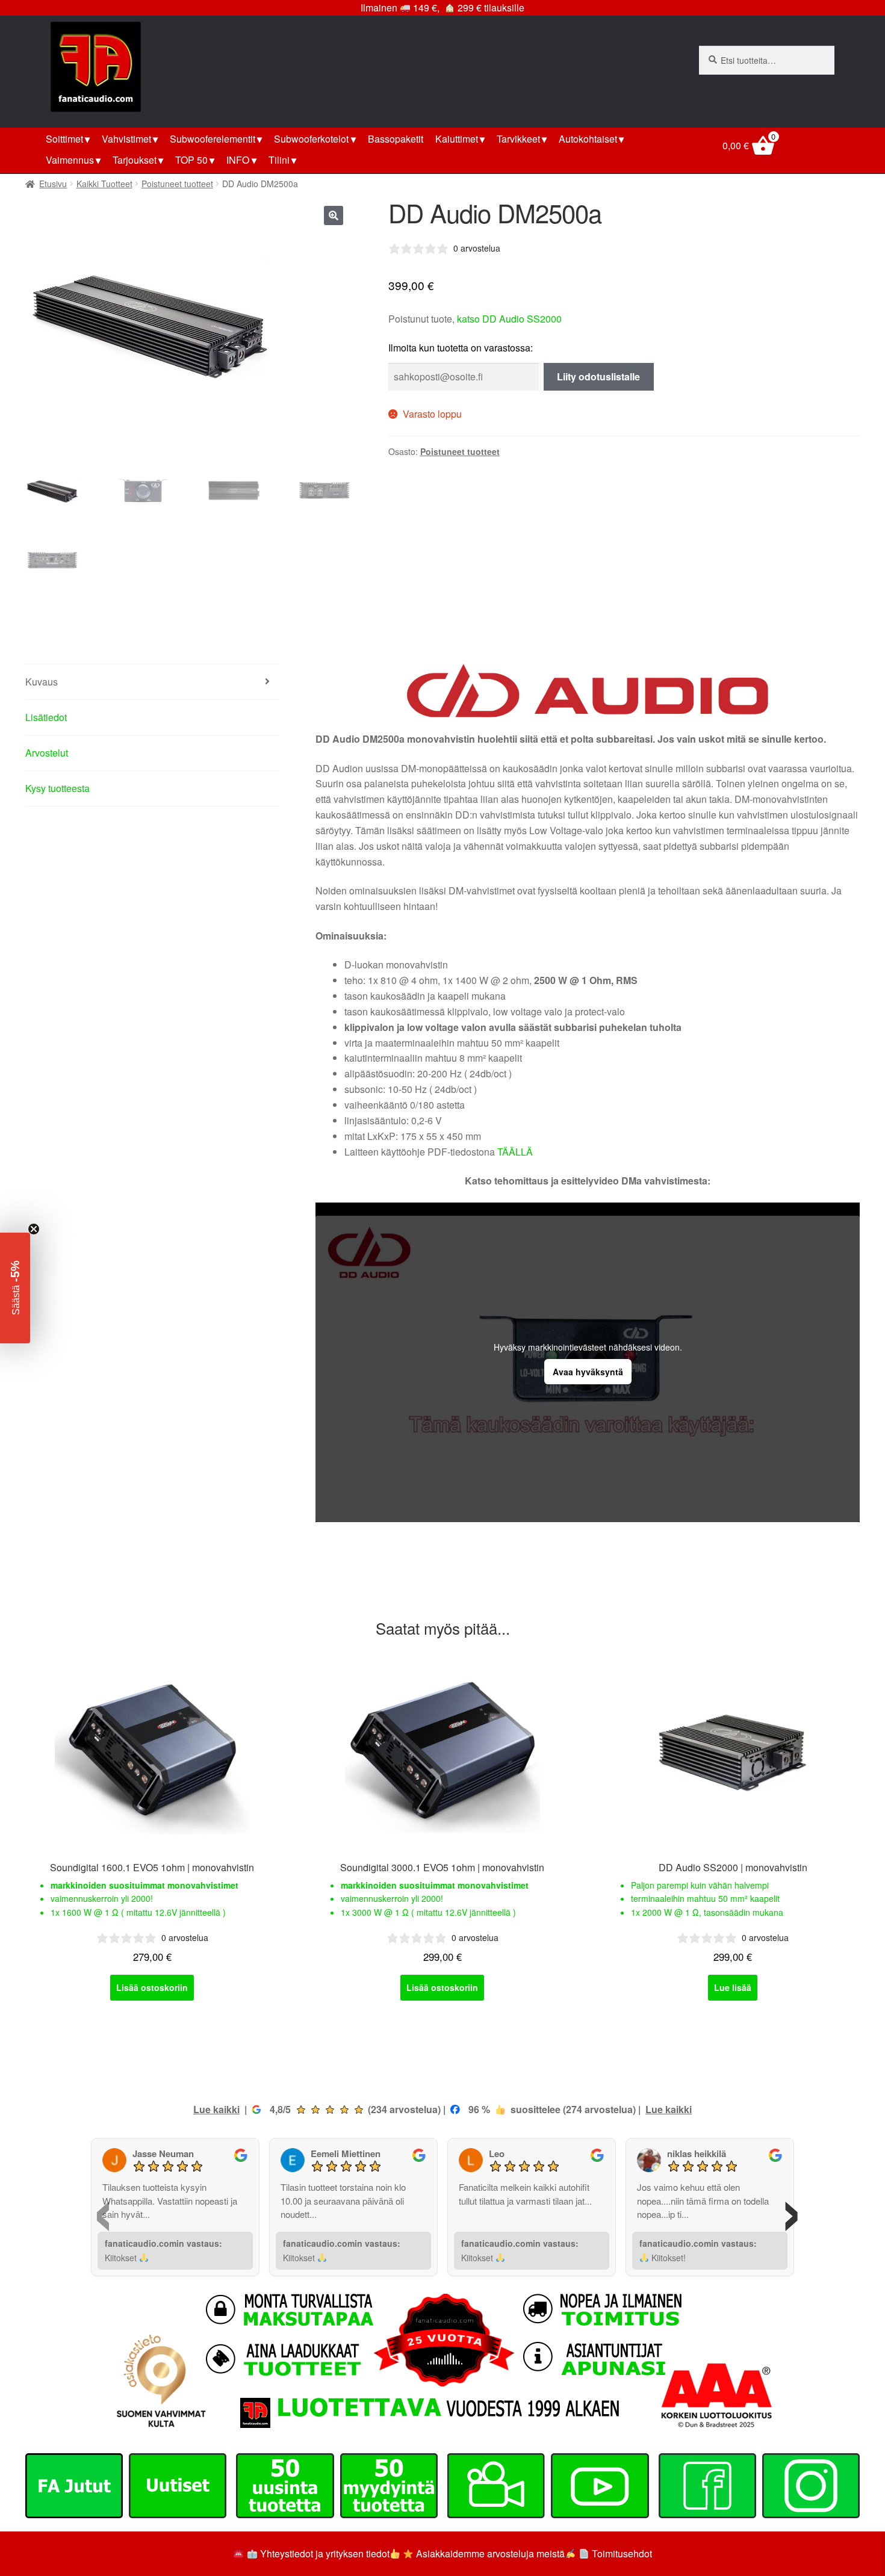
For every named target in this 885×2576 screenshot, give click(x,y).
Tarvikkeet (518, 139)
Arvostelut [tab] (47, 753)
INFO (238, 160)
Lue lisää (733, 1987)
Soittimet (64, 139)
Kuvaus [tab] (42, 682)
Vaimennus (70, 160)
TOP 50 (191, 160)
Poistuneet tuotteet (177, 184)
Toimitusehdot (622, 2553)
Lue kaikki (216, 2109)
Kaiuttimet (457, 139)
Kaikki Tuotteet (104, 184)
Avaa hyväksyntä (588, 1372)
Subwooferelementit (213, 139)
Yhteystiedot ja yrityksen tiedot (325, 2553)
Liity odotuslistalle (598, 376)
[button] (334, 215)
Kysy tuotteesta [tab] (57, 788)
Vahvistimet (126, 139)
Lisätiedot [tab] (46, 717)
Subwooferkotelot (311, 139)
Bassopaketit (396, 139)
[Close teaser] (34, 1229)
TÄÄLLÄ (515, 1152)
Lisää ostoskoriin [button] (152, 1987)
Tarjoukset (135, 160)
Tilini (279, 160)
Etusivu (53, 184)
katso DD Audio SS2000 (509, 319)
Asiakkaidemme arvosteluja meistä (489, 2553)
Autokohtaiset (588, 139)
